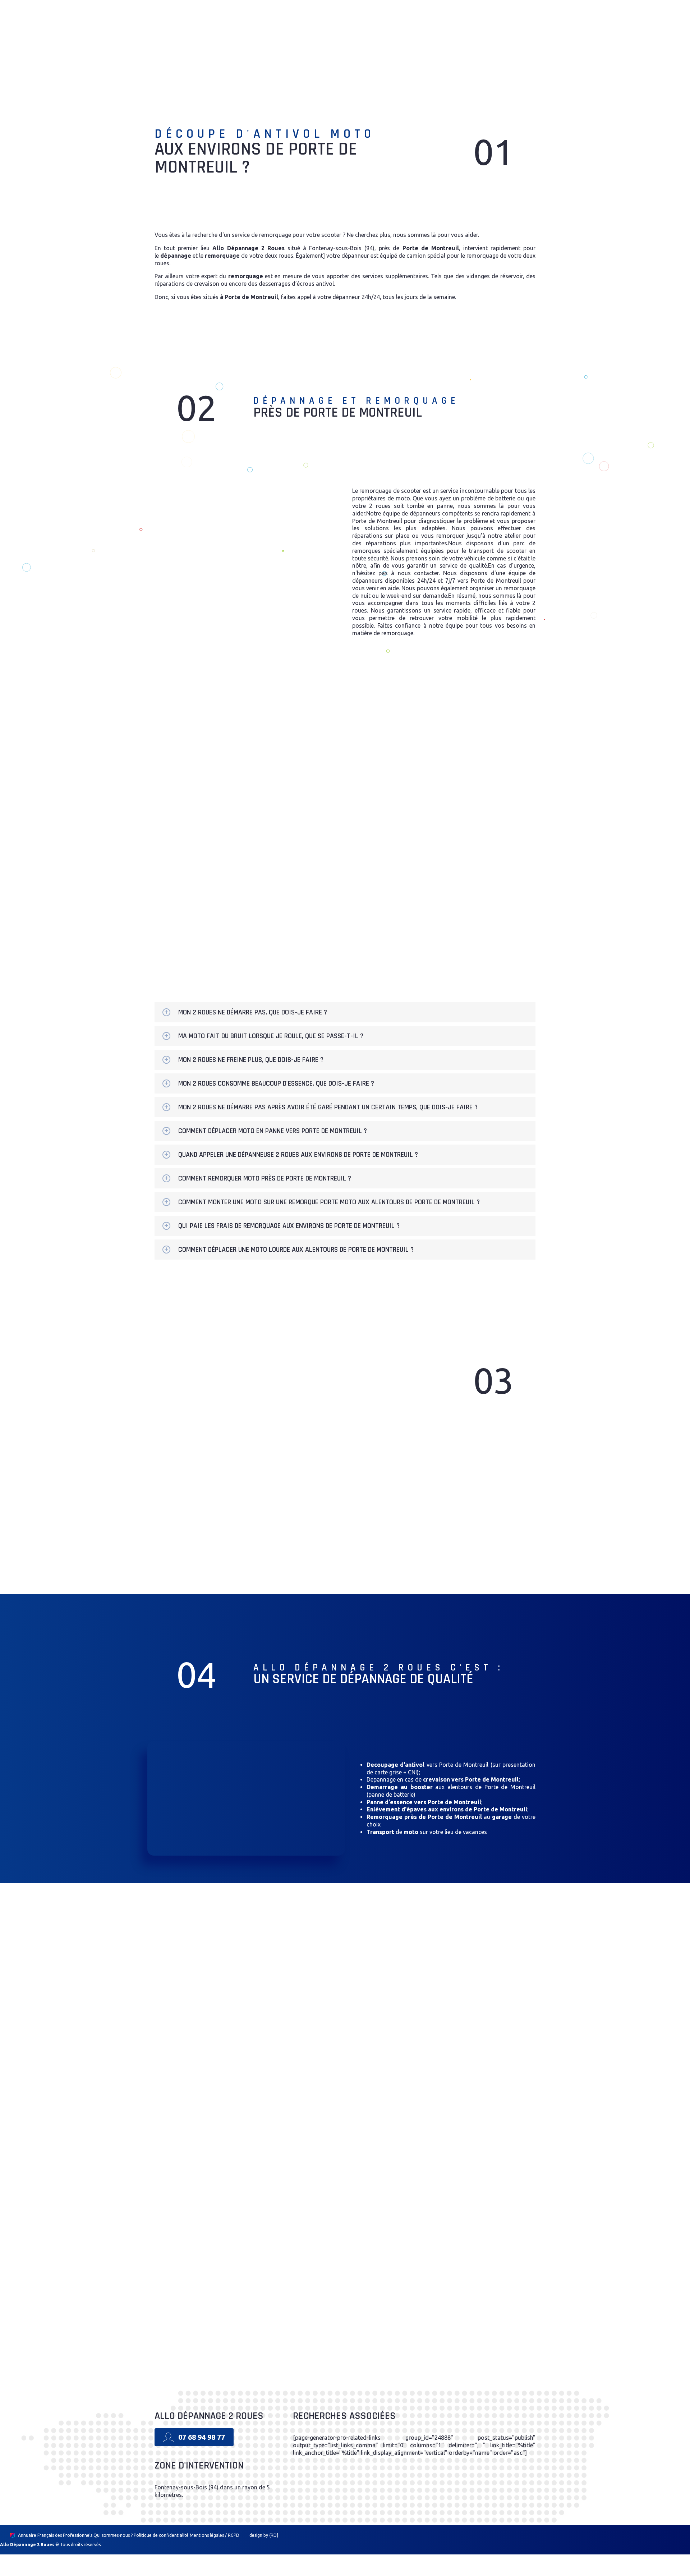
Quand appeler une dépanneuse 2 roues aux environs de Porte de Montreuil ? (298, 1155)
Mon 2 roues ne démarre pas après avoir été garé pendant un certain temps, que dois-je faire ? (328, 1107)
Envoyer (444, 954)
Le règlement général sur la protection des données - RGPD (422, 925)
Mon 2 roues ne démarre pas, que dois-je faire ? (253, 1012)
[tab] (345, 1012)
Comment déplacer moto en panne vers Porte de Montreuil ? (273, 1131)
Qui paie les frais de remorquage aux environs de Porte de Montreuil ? (289, 1226)
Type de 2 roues (377, 827)
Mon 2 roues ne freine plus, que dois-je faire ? (251, 1060)
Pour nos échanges (380, 738)
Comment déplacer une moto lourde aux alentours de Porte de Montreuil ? (296, 1250)
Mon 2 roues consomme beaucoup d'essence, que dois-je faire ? (276, 1083)
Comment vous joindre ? (388, 768)
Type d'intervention (382, 798)
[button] (397, 29)
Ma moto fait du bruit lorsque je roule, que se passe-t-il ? (271, 1036)
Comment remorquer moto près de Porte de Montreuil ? (265, 1178)
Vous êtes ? (371, 708)
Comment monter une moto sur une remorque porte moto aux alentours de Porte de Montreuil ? (329, 1202)
